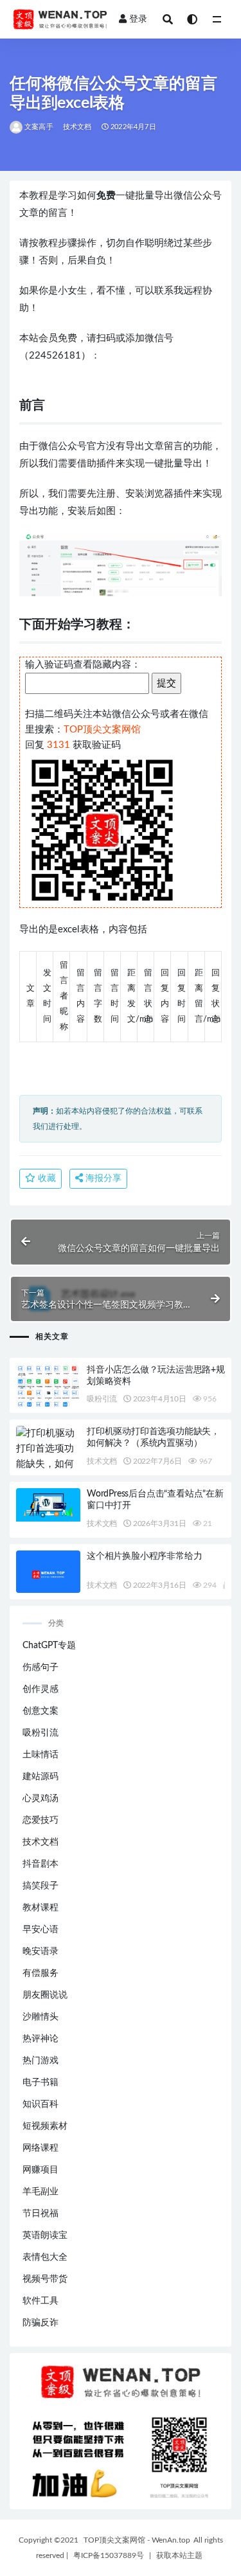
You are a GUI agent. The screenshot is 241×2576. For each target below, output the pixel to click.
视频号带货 (45, 2279)
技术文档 (77, 127)
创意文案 (40, 1711)
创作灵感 (40, 1689)
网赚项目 (40, 2170)
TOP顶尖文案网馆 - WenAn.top (137, 2540)
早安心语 (40, 1930)
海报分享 (102, 1178)
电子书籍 (40, 2083)
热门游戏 (40, 2061)
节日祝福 (40, 2214)
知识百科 (40, 2104)
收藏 (46, 1178)
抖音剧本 (40, 1864)
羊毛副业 (40, 2192)
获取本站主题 (179, 2555)
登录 (138, 19)
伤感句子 (40, 1667)
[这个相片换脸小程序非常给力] (48, 1575)
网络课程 (40, 2148)
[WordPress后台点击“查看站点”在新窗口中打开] (48, 1505)
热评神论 (40, 2039)
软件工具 (40, 2301)
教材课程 (40, 1908)
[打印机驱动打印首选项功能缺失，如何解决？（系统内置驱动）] (48, 1464)
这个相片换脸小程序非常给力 (144, 1556)
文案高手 (39, 127)
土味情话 (40, 1755)
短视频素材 (45, 2126)
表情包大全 (45, 2257)
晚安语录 (40, 1951)
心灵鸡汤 (40, 1799)
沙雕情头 (40, 2017)
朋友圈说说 (45, 1995)
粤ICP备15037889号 (109, 2555)
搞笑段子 (40, 1886)
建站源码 (40, 1777)
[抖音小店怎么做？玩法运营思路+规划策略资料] (48, 1388)
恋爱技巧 (40, 1820)
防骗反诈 (40, 2323)
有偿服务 (40, 1973)
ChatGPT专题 (49, 1646)
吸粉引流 (102, 1399)
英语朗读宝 (45, 2235)
